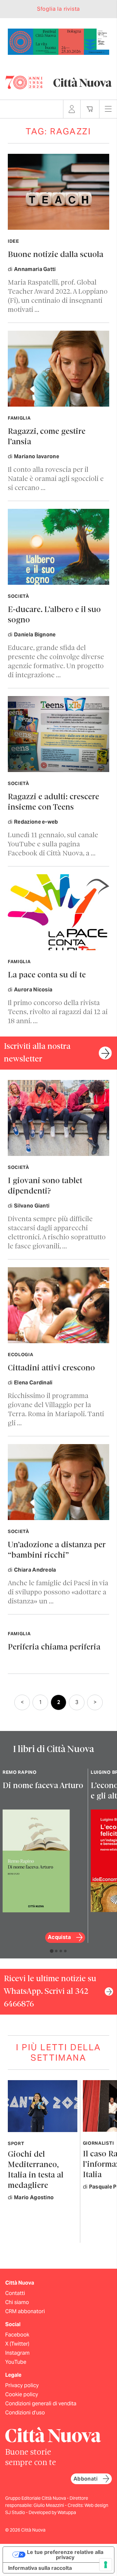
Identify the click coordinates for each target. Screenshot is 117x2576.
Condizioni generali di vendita (41, 2404)
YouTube (16, 2362)
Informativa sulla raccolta (40, 2568)
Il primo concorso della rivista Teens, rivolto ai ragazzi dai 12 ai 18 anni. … (58, 1012)
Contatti (15, 2293)
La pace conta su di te (47, 975)
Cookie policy (22, 2394)
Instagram (17, 2353)
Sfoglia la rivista (58, 9)
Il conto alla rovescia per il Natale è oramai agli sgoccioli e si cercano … (56, 479)
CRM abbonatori (25, 2311)
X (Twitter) (17, 2344)
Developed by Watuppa (52, 2512)
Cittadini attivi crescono (51, 1368)
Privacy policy (22, 2385)
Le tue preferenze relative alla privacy (65, 2555)
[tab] (52, 1951)
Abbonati (85, 2479)
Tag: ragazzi (58, 131)
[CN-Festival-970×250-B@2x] (58, 41)
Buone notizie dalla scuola (56, 255)
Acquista (59, 1937)
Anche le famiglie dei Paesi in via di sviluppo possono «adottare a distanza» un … (58, 1593)
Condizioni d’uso (25, 2413)
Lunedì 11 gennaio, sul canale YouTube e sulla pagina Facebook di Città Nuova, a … (53, 845)
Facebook (17, 2335)
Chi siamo (17, 2302)
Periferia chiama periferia (54, 1647)
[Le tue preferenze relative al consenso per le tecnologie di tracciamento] (106, 2565)
